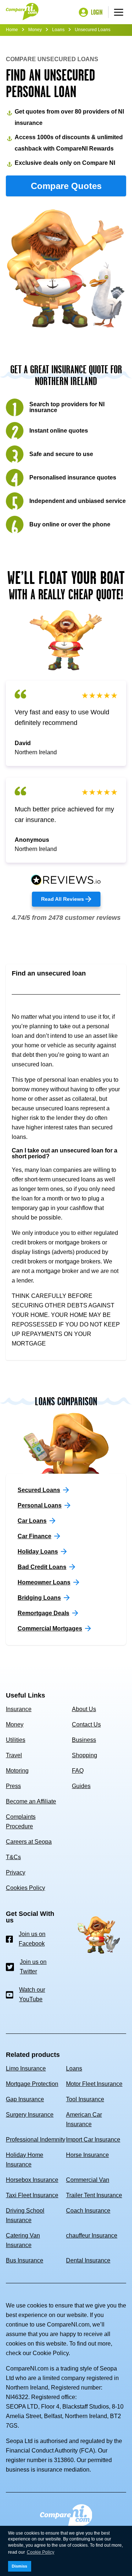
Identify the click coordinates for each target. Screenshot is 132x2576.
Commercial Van (88, 2180)
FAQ (78, 1771)
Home (12, 30)
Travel (14, 1755)
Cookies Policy (25, 1888)
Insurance (19, 1709)
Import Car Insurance (93, 2140)
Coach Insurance (88, 2211)
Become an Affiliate (31, 1801)
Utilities (16, 1740)
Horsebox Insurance (32, 2180)
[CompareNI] (22, 12)
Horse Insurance (87, 2155)
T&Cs (13, 1857)
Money (35, 30)
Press (13, 1786)
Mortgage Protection (32, 2084)
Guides (81, 1786)
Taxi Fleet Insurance (32, 2195)
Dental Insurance (88, 2260)
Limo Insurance (26, 2068)
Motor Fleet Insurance (94, 2084)
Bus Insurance (25, 2260)
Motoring (17, 1771)
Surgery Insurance (30, 2115)
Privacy (16, 1872)
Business (84, 1740)
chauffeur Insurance (92, 2236)
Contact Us (86, 1724)
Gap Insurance (25, 2099)
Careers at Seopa (29, 1842)
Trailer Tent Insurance (94, 2195)
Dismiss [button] (19, 2566)
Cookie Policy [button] (41, 2552)
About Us (84, 1709)
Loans (58, 30)
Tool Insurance (85, 2099)
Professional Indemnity (36, 2140)
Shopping (85, 1755)
